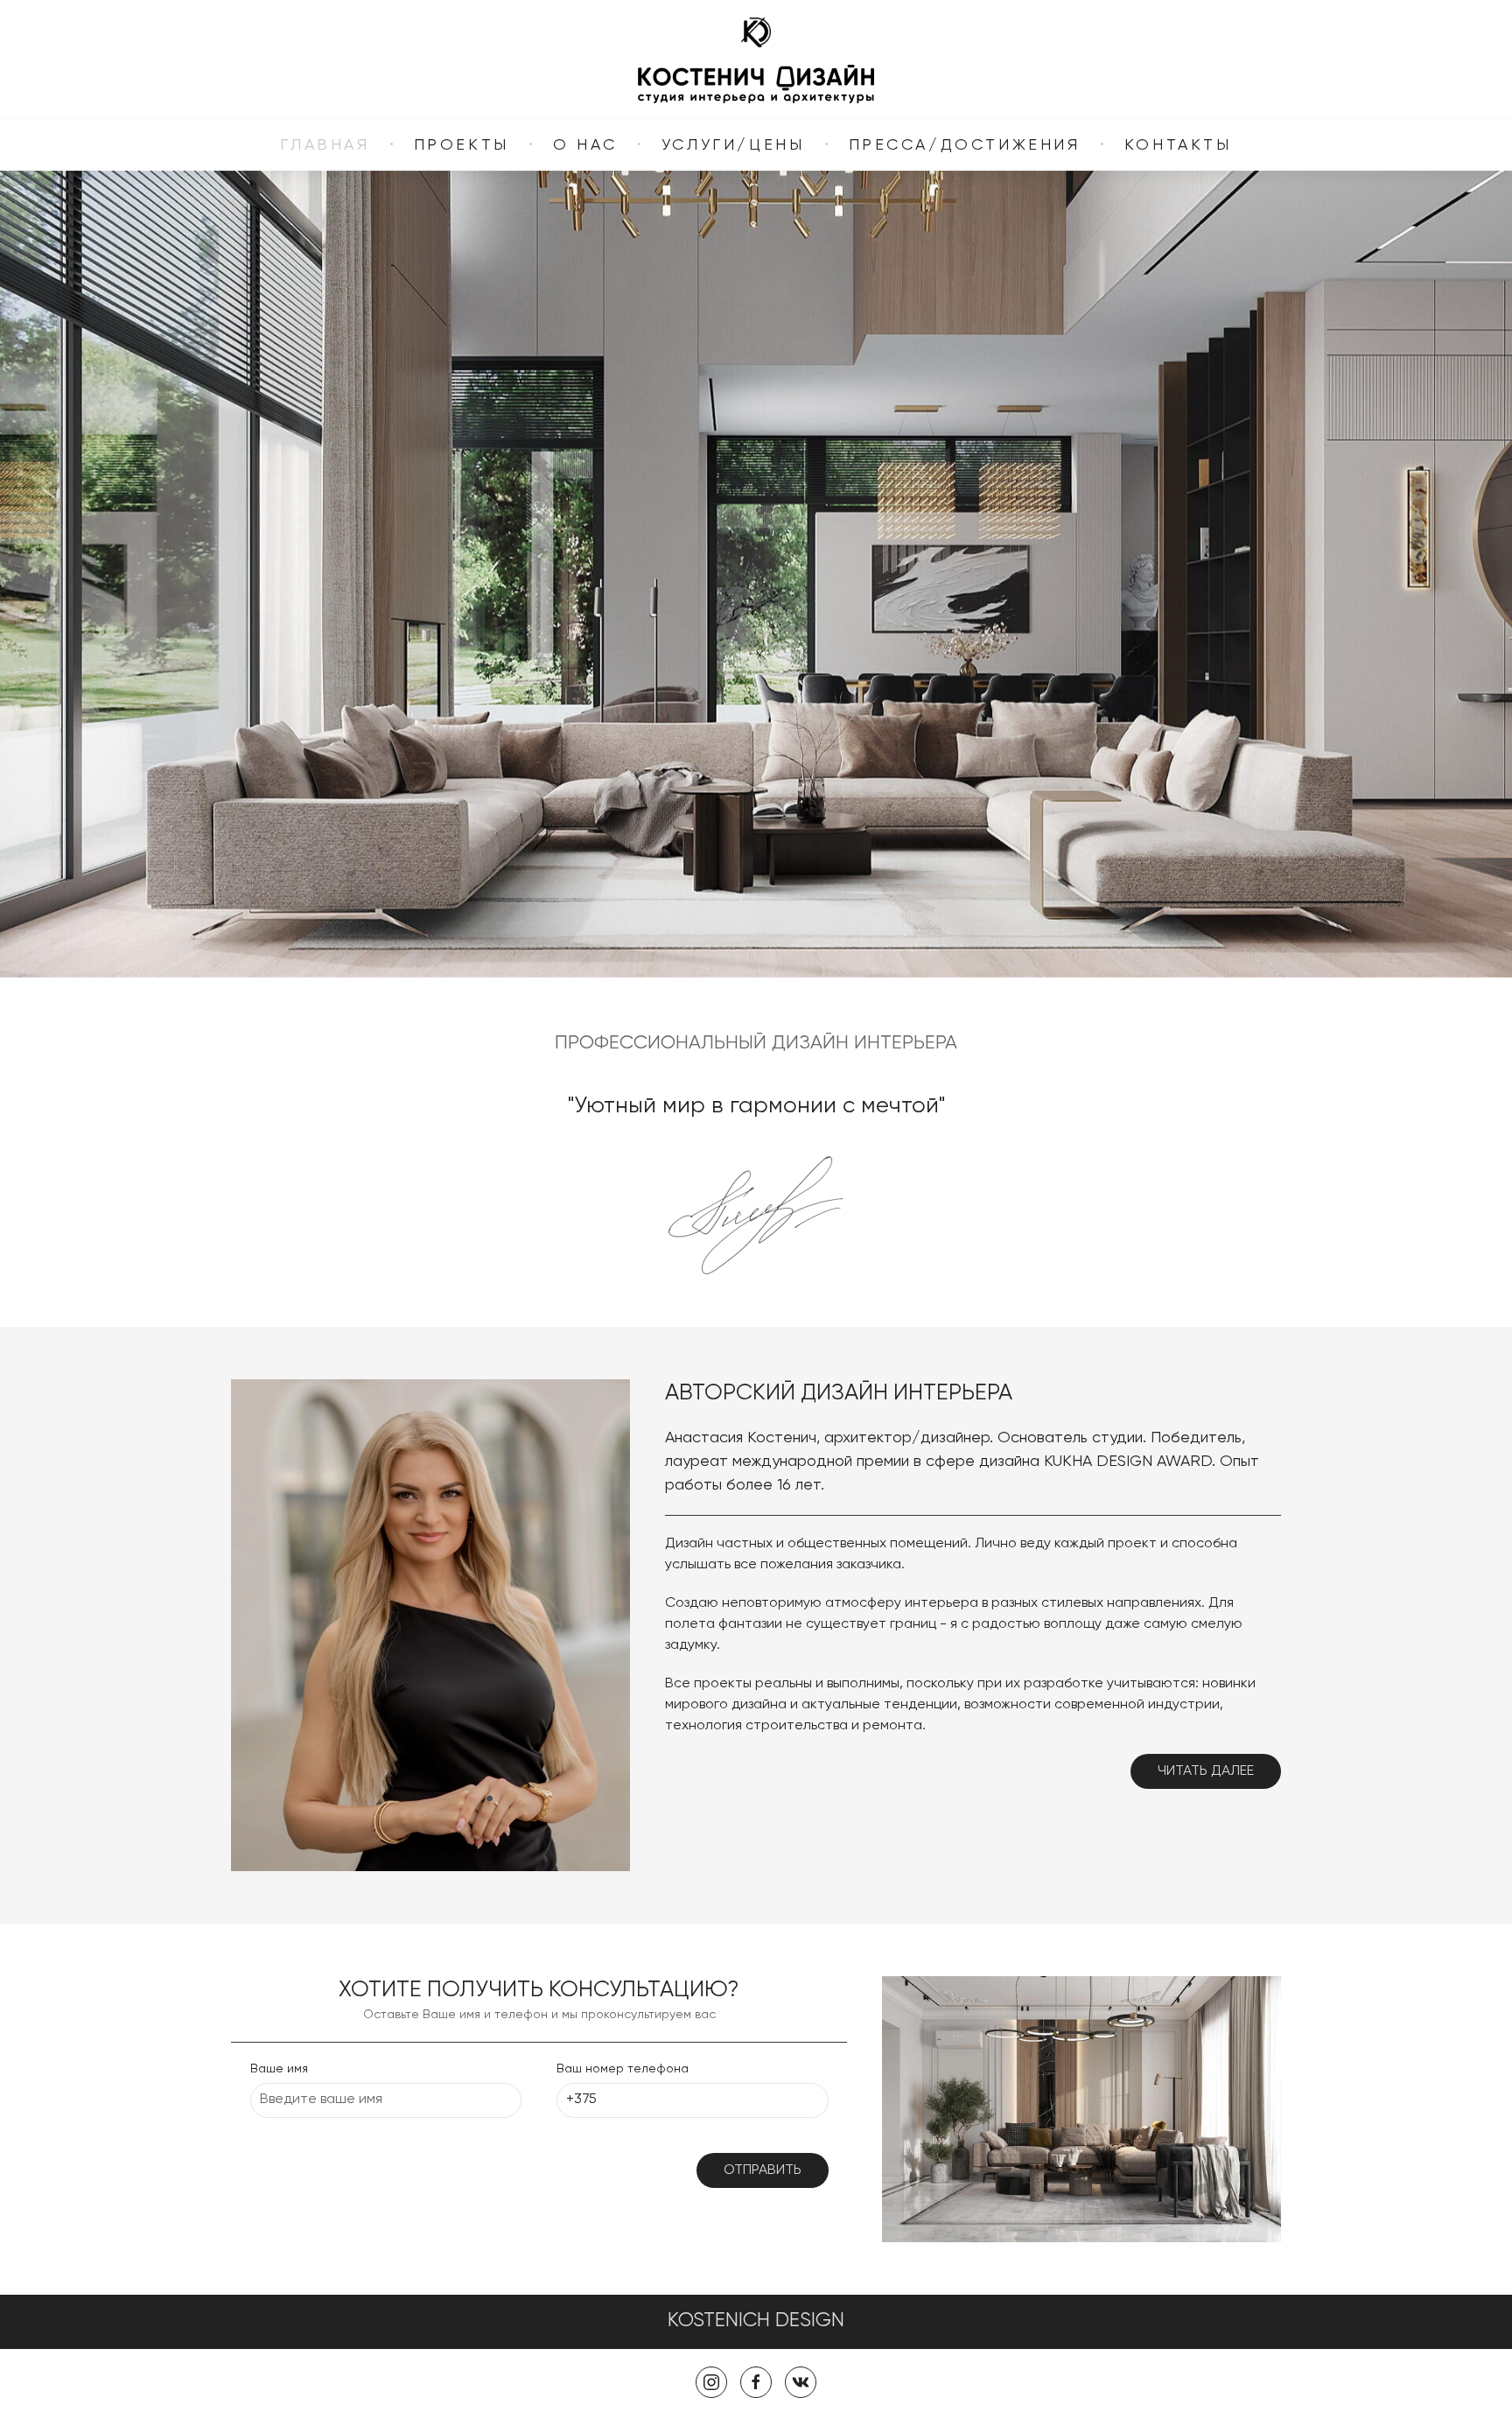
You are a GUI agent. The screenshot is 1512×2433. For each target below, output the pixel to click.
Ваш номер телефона (623, 2069)
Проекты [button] (462, 145)
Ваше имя (279, 2069)
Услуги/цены (733, 145)
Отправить (763, 2170)
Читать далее (1206, 1771)
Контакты (1178, 145)
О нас (585, 145)
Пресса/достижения (965, 145)
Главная (325, 145)
